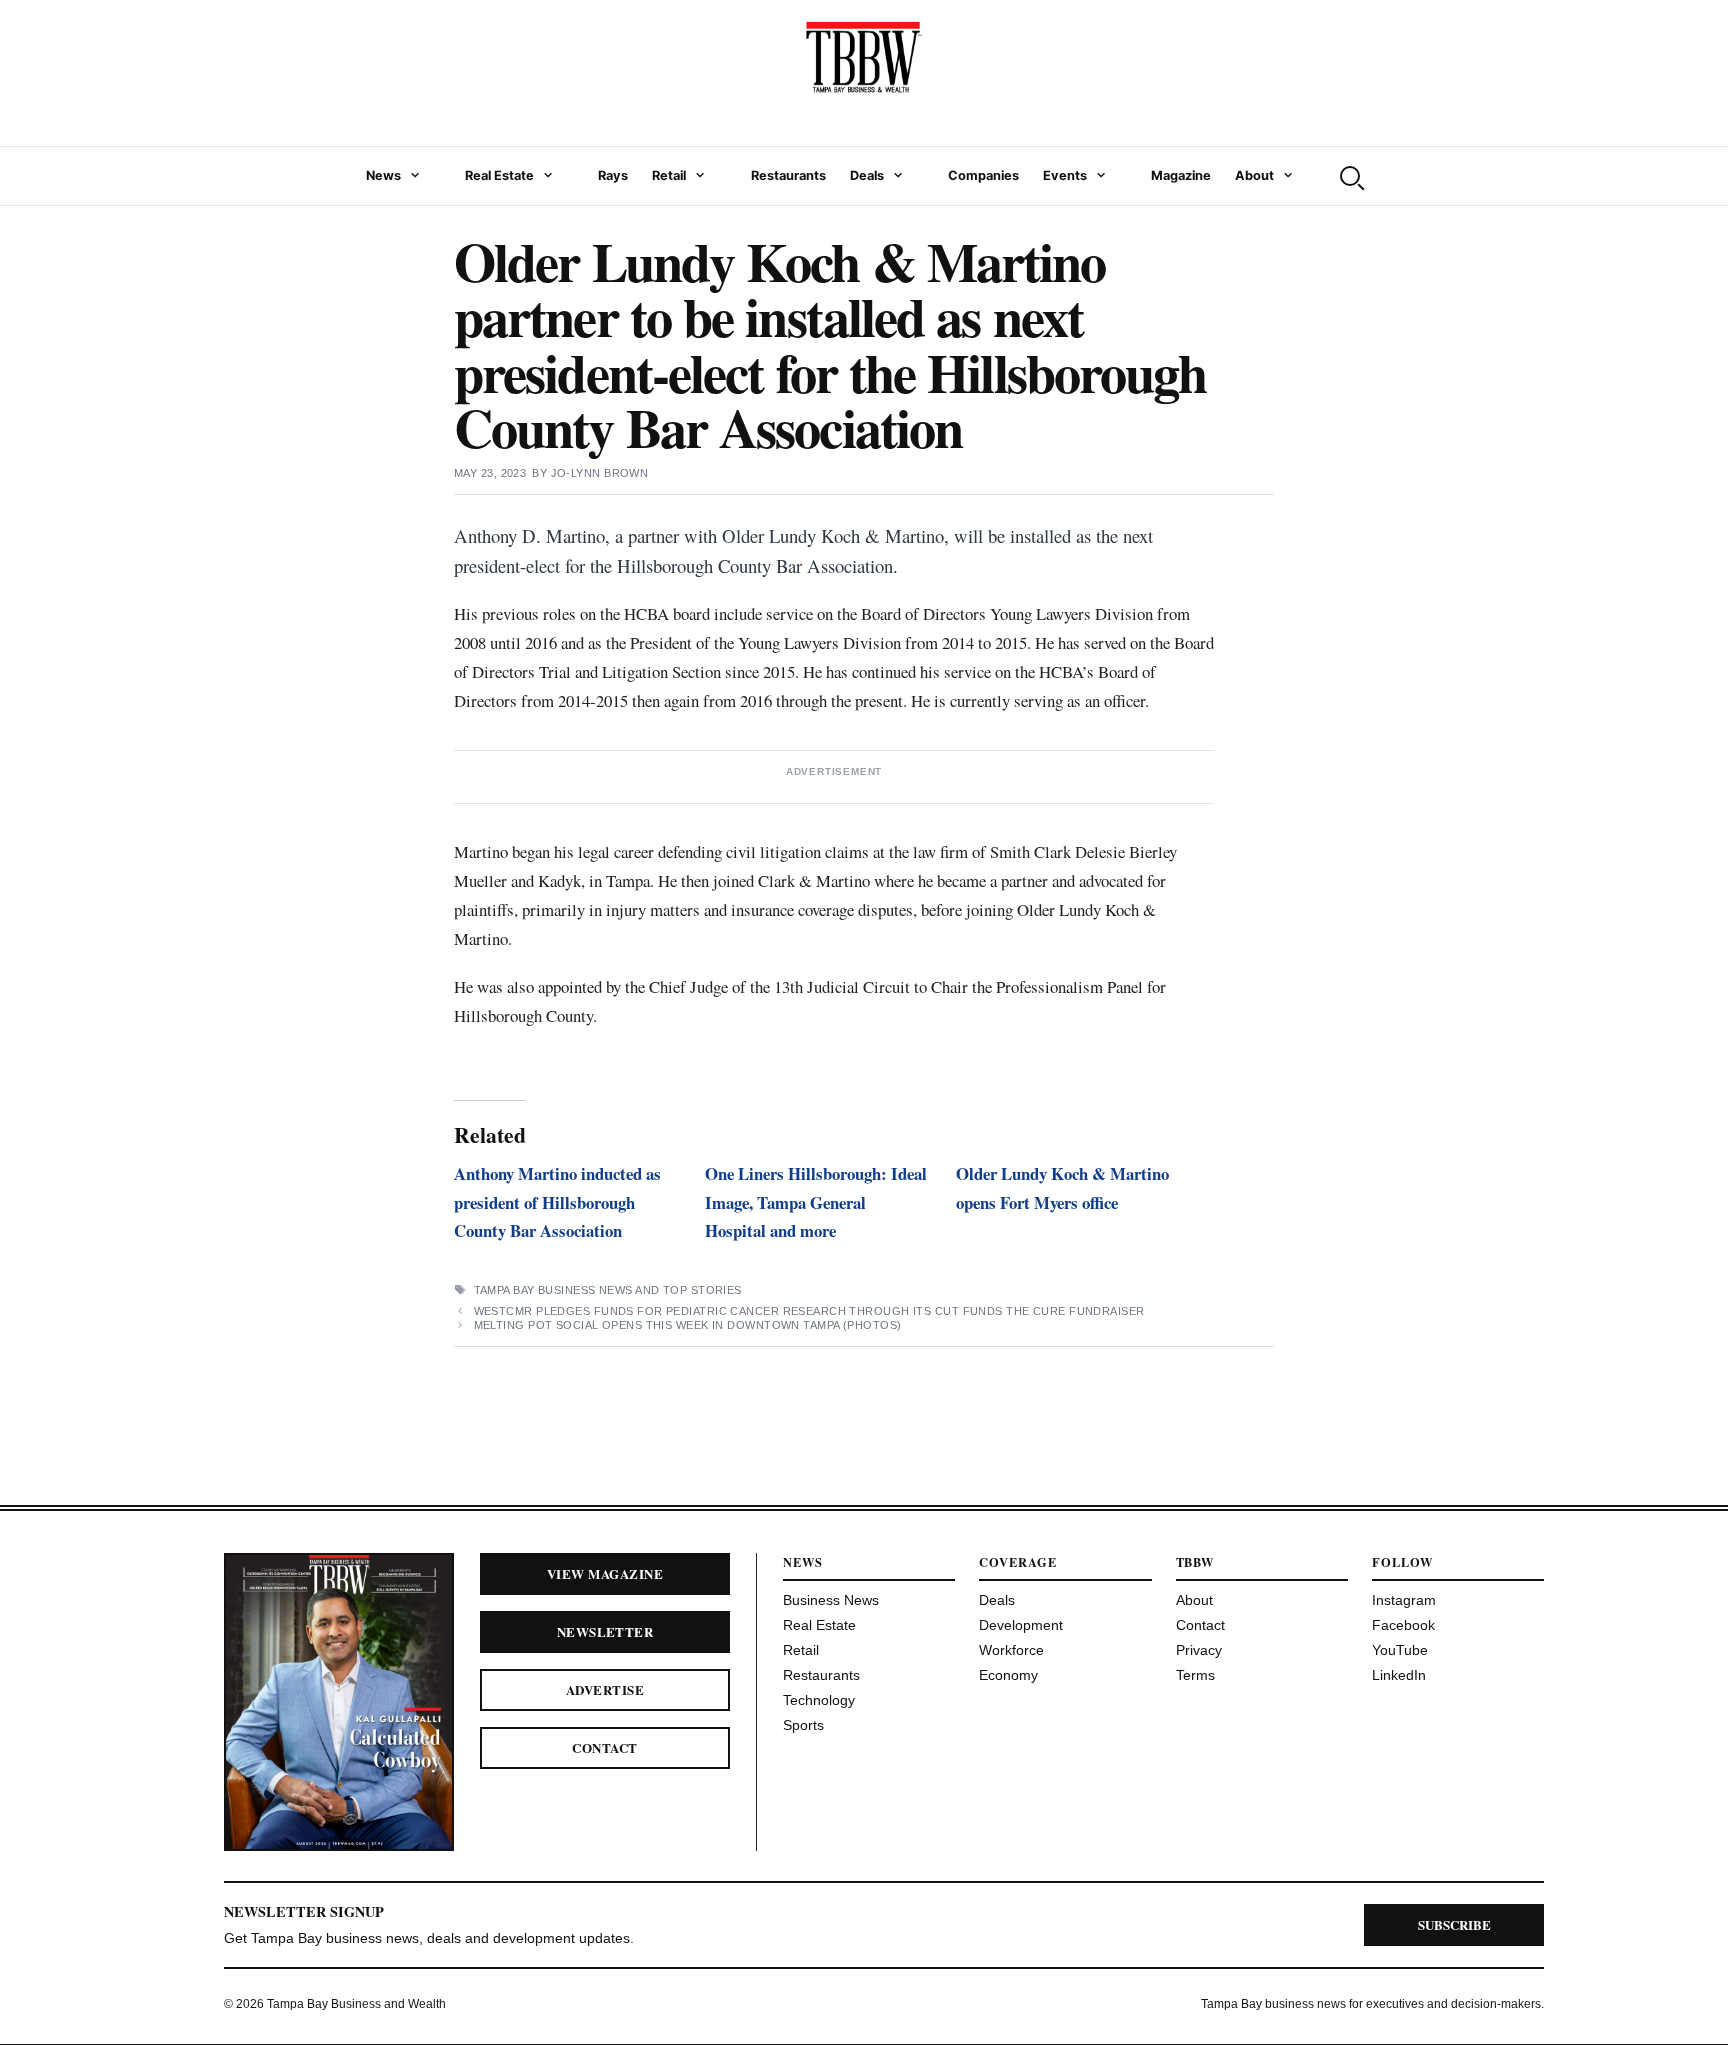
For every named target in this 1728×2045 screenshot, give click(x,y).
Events (1065, 175)
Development (1021, 1625)
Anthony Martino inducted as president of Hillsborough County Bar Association (557, 1202)
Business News (831, 1600)
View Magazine (605, 1573)
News (383, 175)
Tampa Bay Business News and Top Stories (608, 1290)
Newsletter (605, 1631)
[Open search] (1350, 176)
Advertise (605, 1689)
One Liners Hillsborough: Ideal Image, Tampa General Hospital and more (816, 1202)
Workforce (1011, 1650)
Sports (803, 1725)
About (1254, 175)
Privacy (1199, 1650)
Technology (819, 1700)
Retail (669, 175)
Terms (1195, 1675)
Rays (613, 175)
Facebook (1403, 1625)
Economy (1008, 1675)
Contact (604, 1747)
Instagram (1404, 1600)
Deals (867, 175)
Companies (983, 175)
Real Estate (499, 175)
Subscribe (1454, 1924)
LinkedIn (1399, 1675)
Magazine (1181, 175)
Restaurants (788, 175)
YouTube (1400, 1650)
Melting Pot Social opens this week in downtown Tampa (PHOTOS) (688, 1325)
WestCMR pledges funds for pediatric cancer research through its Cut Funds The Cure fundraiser (809, 1311)
